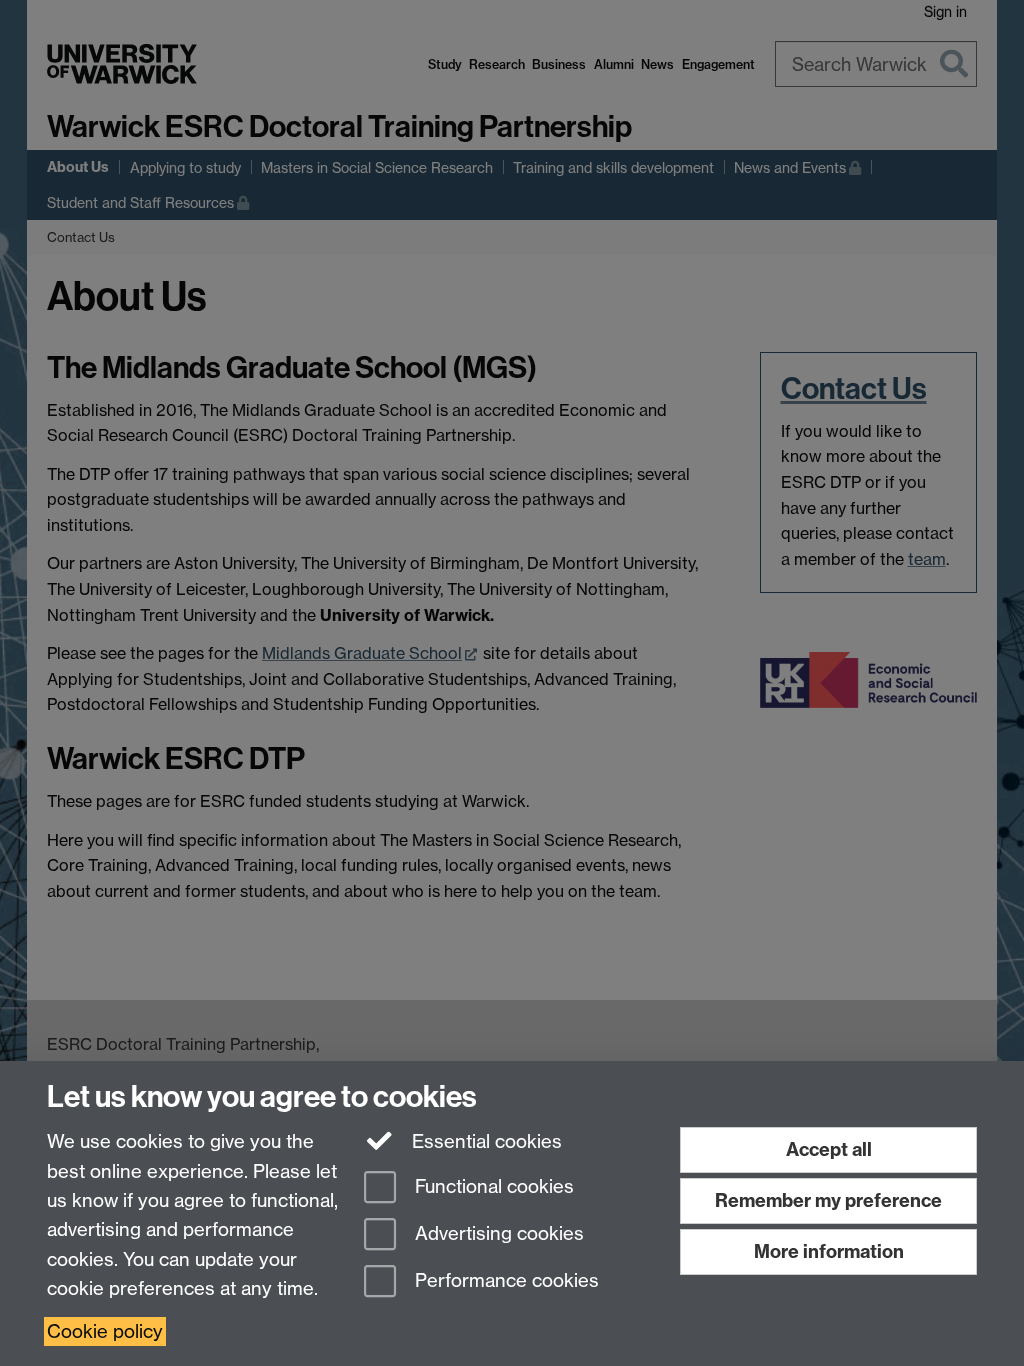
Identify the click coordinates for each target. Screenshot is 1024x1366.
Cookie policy (105, 1331)
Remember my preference (828, 1200)
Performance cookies (504, 1280)
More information (829, 1251)
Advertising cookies (497, 1233)
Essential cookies (484, 1141)
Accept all (829, 1149)
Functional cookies (492, 1187)
